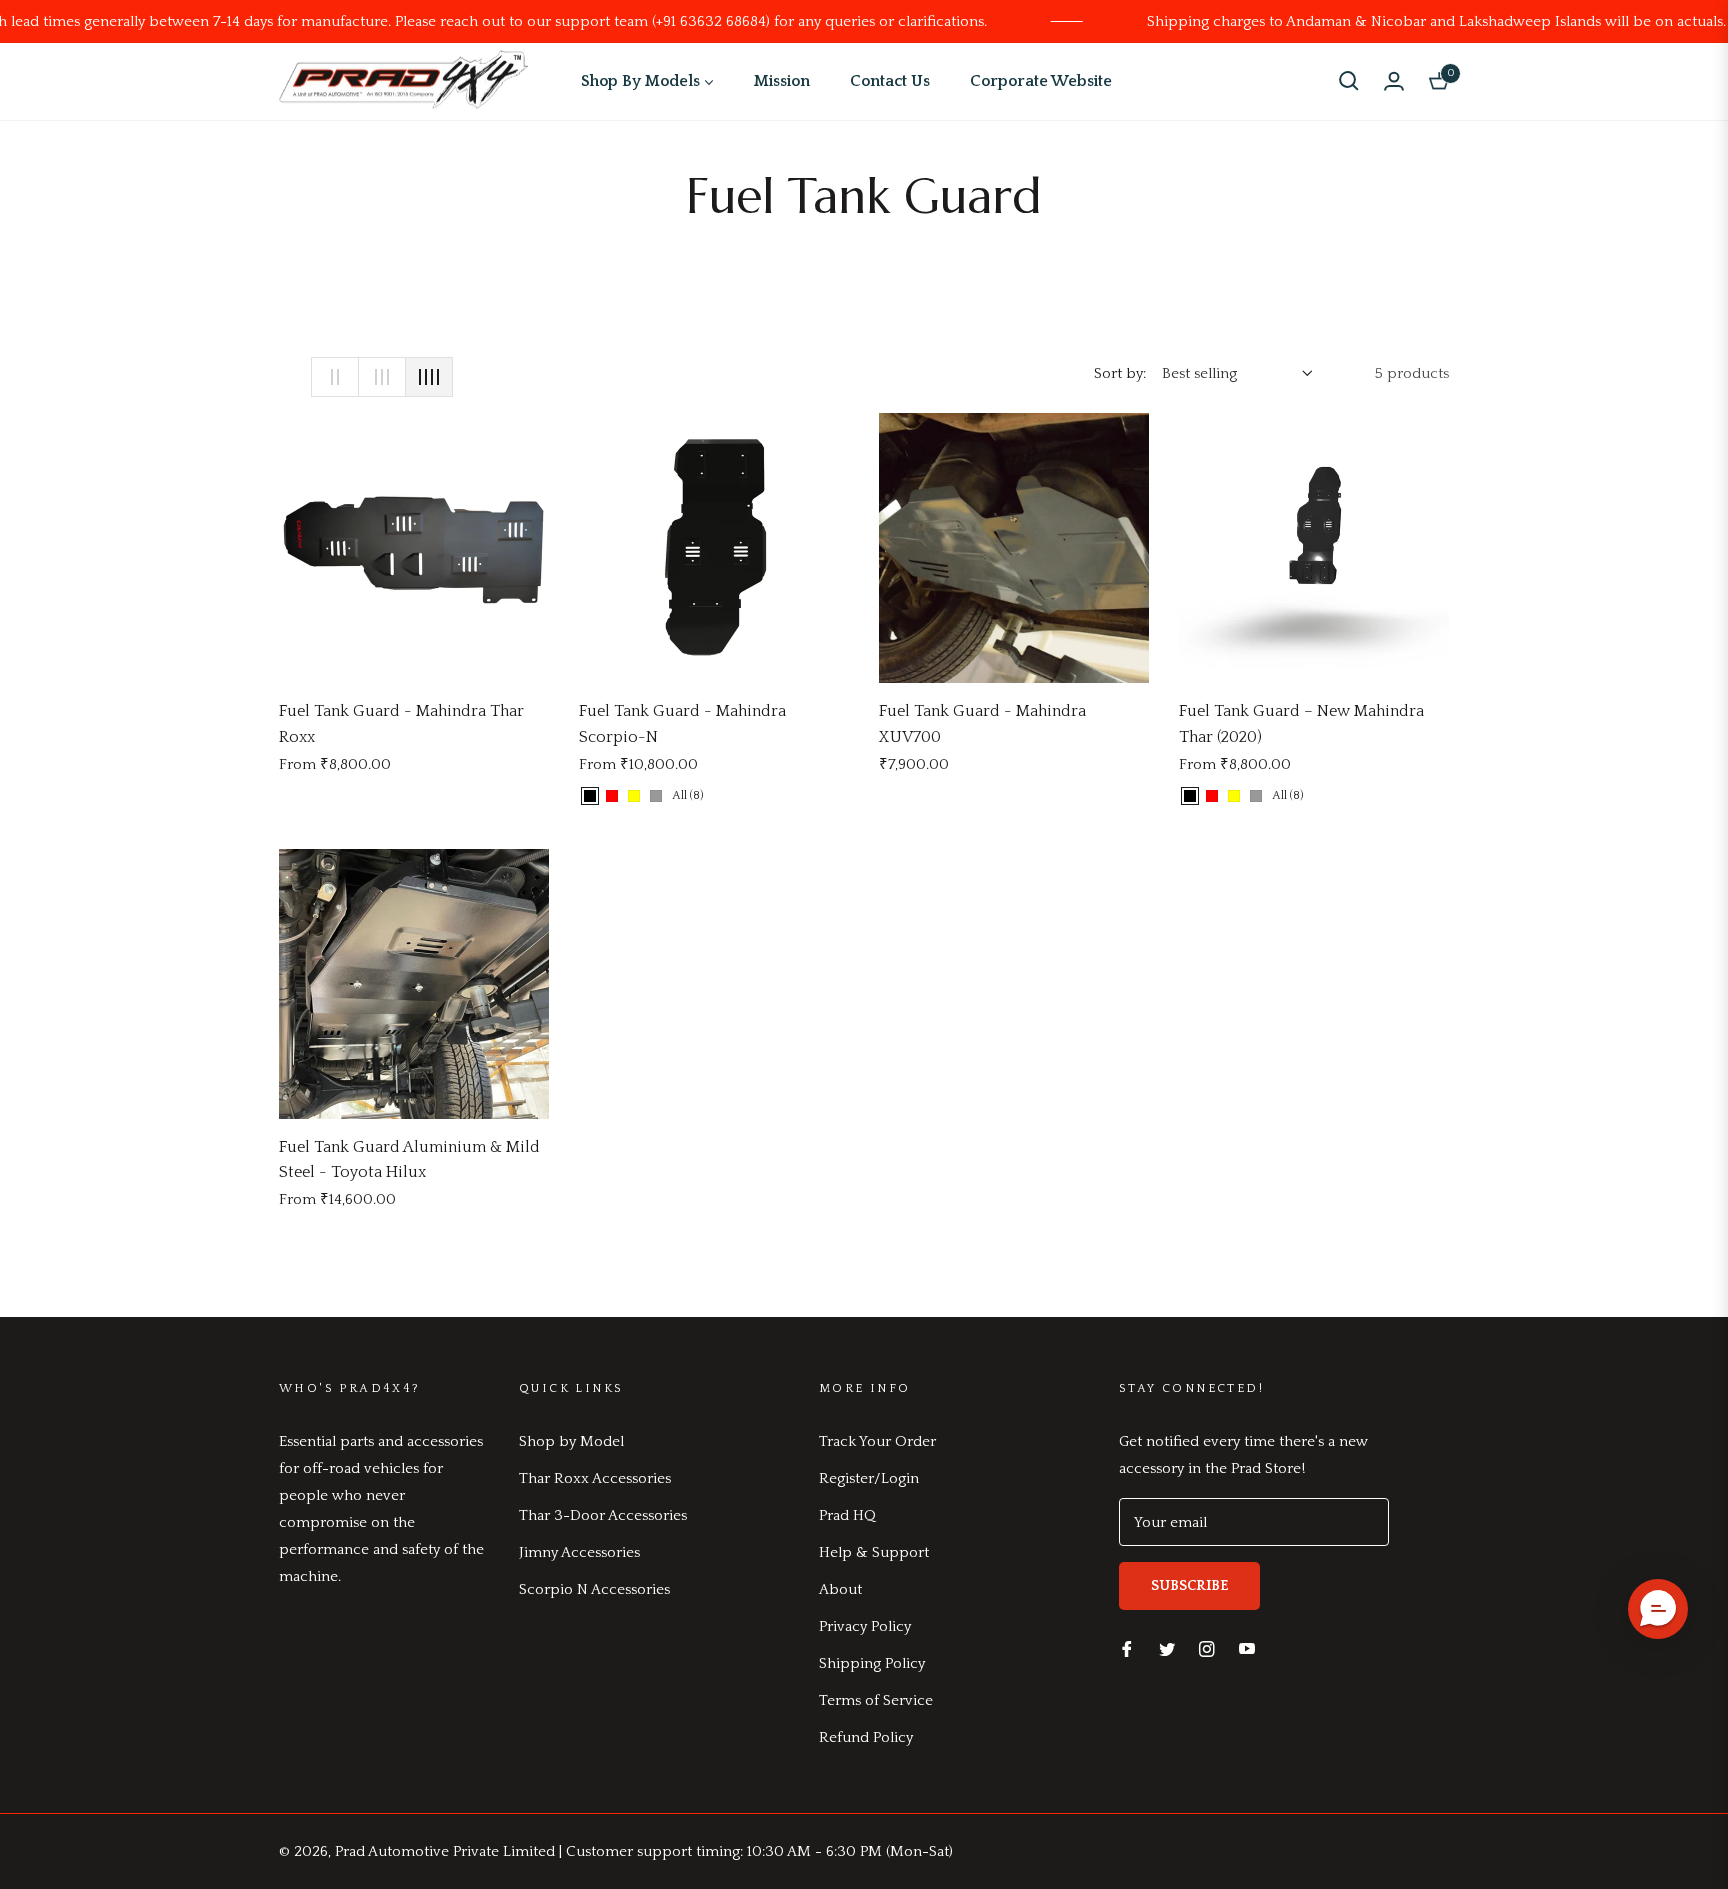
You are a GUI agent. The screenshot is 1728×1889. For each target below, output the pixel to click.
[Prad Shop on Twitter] (1167, 1647)
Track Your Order (877, 1441)
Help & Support (874, 1552)
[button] (1349, 81)
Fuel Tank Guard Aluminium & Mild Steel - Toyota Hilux (409, 1160)
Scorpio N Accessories (594, 1589)
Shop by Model (571, 1441)
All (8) (687, 795)
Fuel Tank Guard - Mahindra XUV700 (982, 724)
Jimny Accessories (579, 1552)
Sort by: (1120, 373)
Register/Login (869, 1478)
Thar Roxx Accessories (595, 1478)
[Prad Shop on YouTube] (1247, 1647)
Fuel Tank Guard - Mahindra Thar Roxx (401, 724)
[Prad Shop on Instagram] (1207, 1647)
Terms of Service (876, 1700)
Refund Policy (866, 1737)
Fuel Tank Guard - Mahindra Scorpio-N (682, 724)
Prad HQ (847, 1515)
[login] (1394, 81)
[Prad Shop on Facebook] (1127, 1647)
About (840, 1589)
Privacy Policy (865, 1626)
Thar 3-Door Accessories (603, 1515)
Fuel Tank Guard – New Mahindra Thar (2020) (1301, 724)
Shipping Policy (872, 1663)
